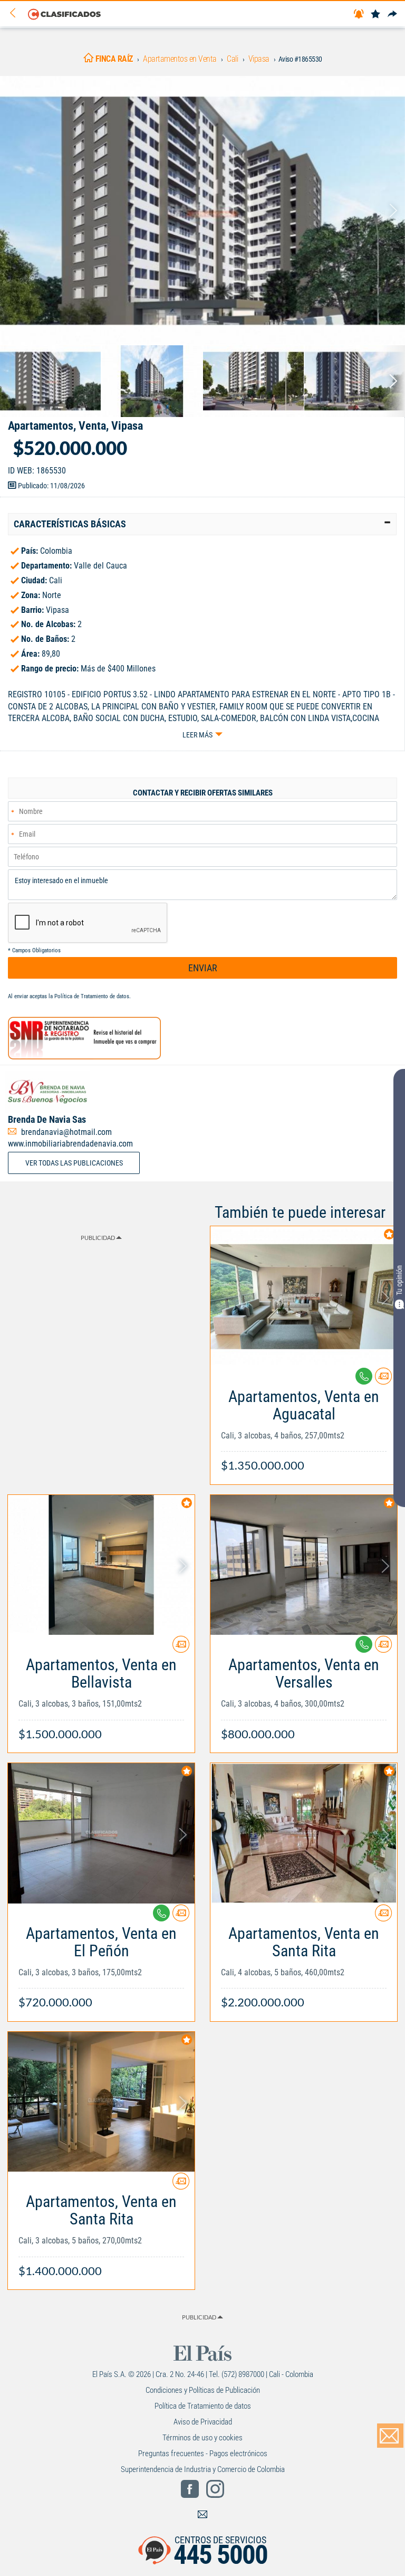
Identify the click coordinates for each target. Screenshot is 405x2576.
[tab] (202, 524)
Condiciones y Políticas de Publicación (203, 2390)
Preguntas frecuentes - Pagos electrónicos (203, 2454)
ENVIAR (203, 968)
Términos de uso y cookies (202, 2438)
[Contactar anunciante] (383, 1380)
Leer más (197, 735)
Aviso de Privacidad (203, 2422)
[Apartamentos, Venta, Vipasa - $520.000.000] (202, 211)
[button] (202, 524)
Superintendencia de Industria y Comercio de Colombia (203, 2469)
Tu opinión (399, 1280)
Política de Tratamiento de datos (92, 996)
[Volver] (16, 13)
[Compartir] (392, 15)
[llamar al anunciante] (364, 1376)
